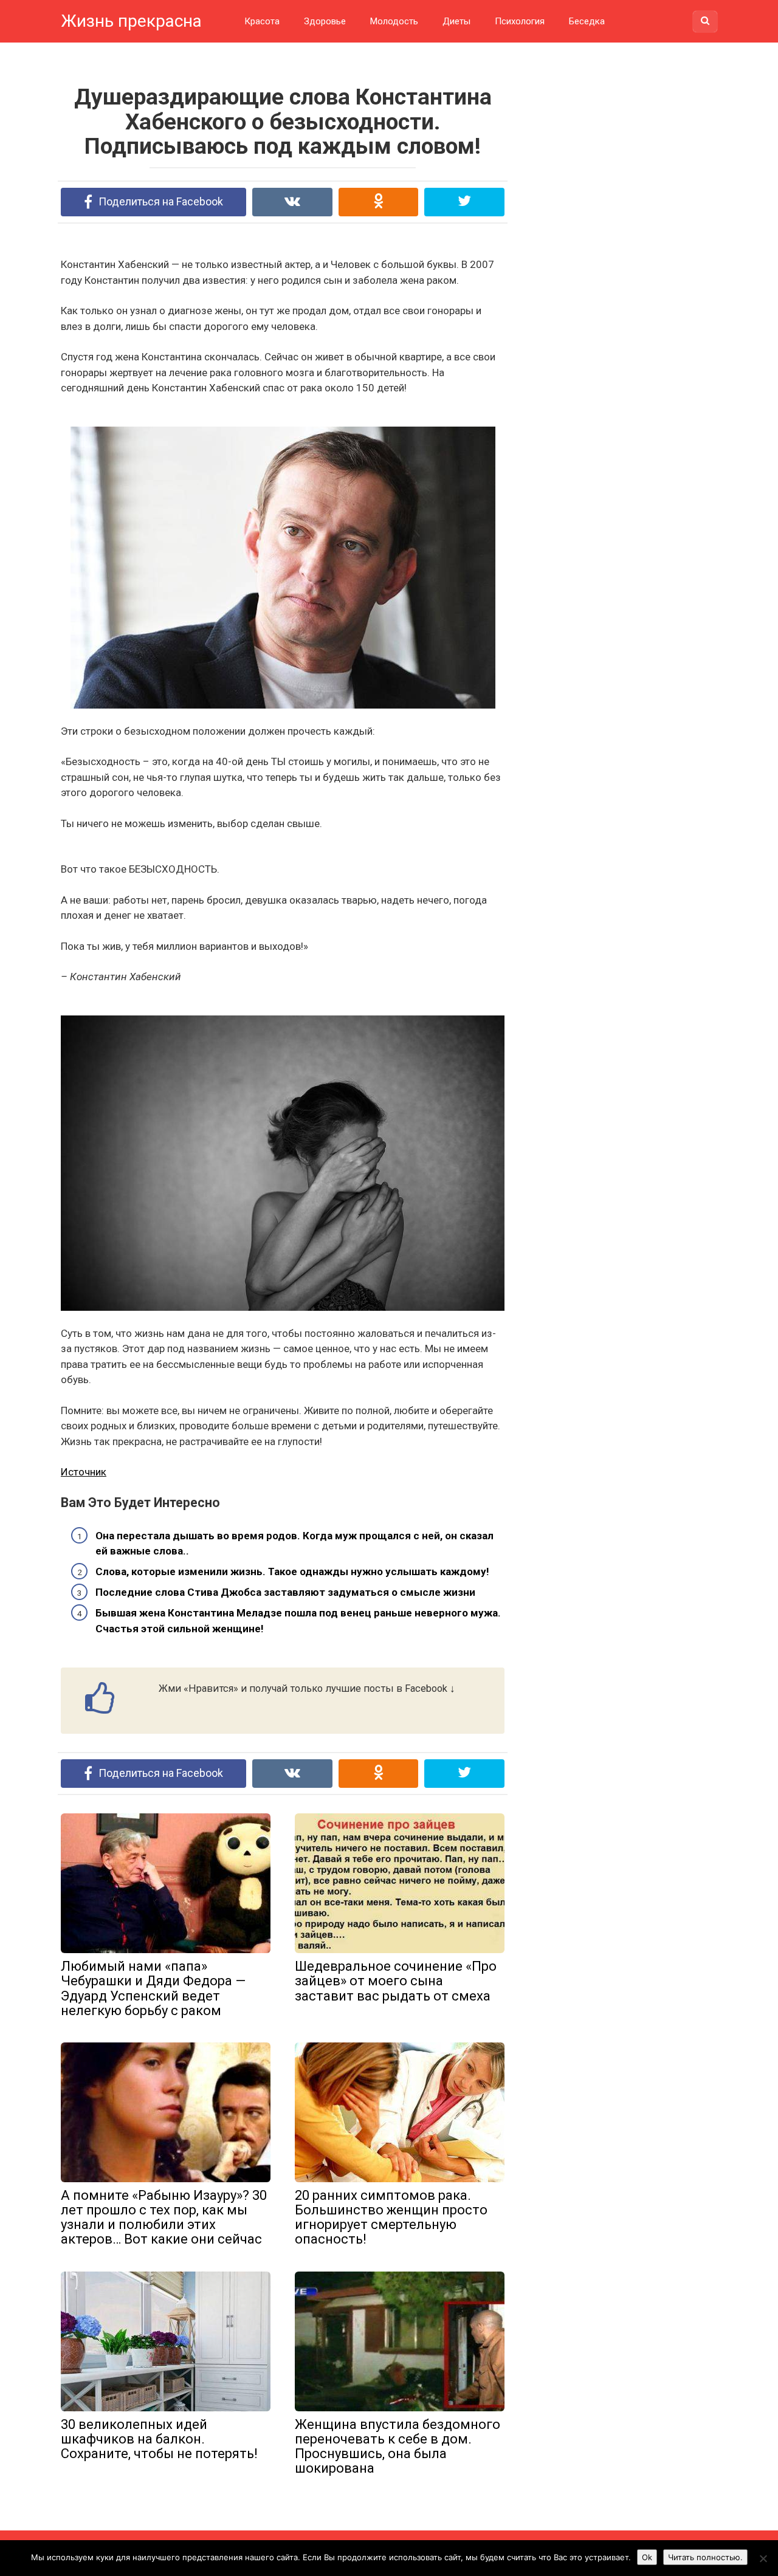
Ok (647, 2557)
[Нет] (763, 2558)
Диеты (456, 21)
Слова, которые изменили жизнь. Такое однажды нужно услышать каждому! (292, 1571)
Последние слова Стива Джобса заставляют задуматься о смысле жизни (285, 1592)
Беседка (587, 21)
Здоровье (325, 21)
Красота (262, 21)
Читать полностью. (705, 2557)
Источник (84, 1472)
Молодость (394, 21)
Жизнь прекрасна (131, 21)
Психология (520, 21)
